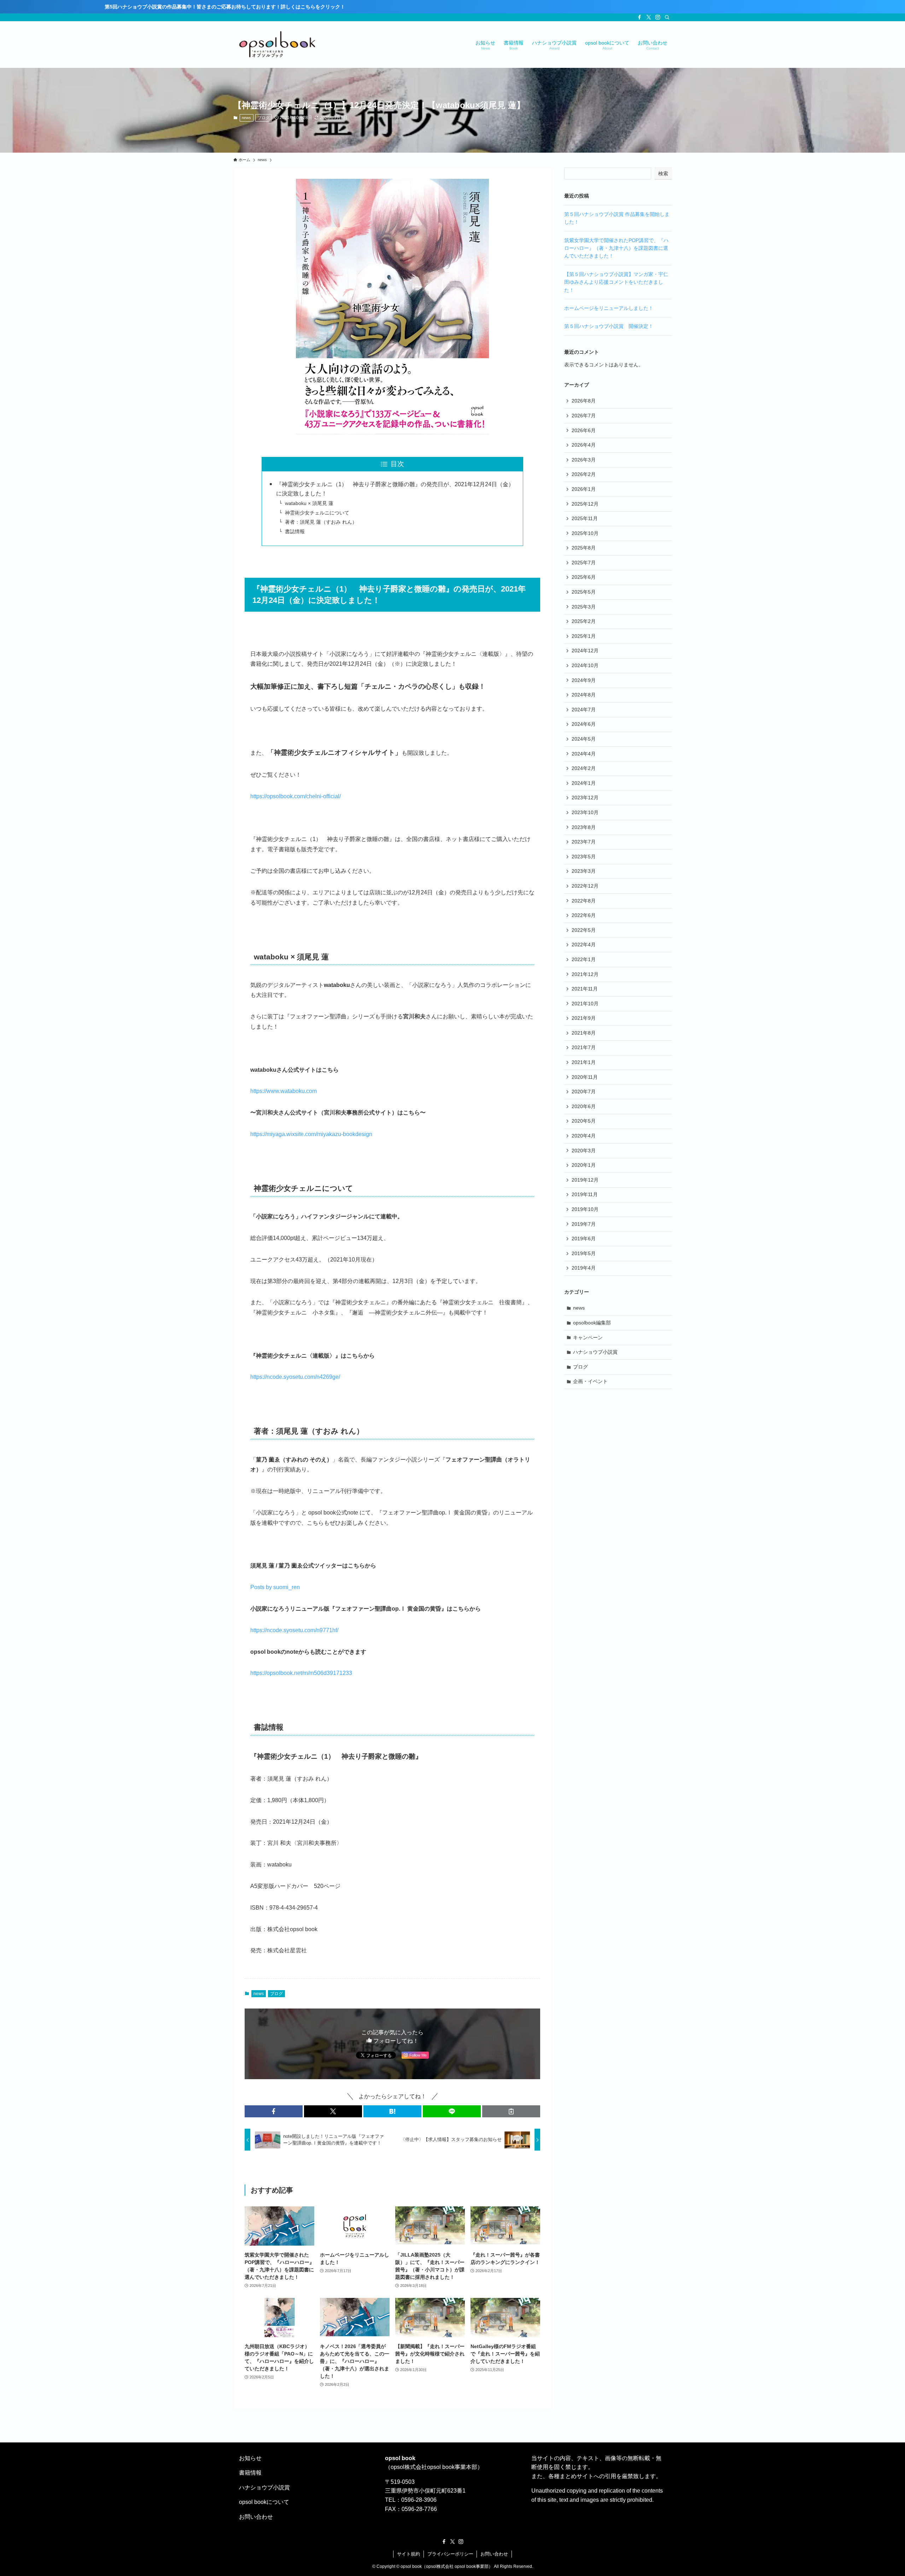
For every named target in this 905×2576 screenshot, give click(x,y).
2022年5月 (584, 930)
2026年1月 (584, 489)
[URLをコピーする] (511, 2111)
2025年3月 (584, 607)
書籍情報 (250, 2473)
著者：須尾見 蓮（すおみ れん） (321, 522)
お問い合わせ (256, 2517)
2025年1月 (584, 636)
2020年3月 (584, 1151)
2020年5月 (584, 1121)
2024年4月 (584, 754)
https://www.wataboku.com (284, 1091)
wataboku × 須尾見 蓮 (309, 503)
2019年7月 (584, 1224)
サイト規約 (408, 2554)
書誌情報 (295, 531)
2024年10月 (585, 665)
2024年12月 (585, 651)
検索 (663, 174)
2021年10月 (585, 1004)
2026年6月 (584, 430)
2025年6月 (584, 577)
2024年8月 (584, 695)
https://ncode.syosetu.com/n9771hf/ (294, 1630)
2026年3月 (584, 460)
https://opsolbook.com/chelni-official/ (296, 796)
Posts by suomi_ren (275, 1587)
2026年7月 (584, 416)
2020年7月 (584, 1092)
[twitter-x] (649, 17)
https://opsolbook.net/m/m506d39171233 (301, 1673)
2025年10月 (585, 533)
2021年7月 (584, 1047)
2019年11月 (585, 1194)
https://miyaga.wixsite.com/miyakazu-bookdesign (311, 1134)
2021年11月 (585, 989)
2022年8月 (584, 901)
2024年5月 (584, 739)
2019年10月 (585, 1209)
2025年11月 (585, 518)
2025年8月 (584, 548)
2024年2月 (584, 768)
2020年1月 (584, 1165)
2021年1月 (584, 1062)
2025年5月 (584, 592)
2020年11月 (585, 1077)
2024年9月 (584, 680)
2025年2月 (584, 621)
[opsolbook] (277, 45)
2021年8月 (584, 1033)
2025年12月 (585, 504)
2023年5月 (584, 857)
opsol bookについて (264, 2502)
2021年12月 (585, 974)
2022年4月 (584, 945)
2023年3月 (584, 871)
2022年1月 (584, 959)
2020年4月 (584, 1136)
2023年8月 (584, 827)
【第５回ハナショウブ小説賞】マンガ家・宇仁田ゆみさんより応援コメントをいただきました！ (616, 282)
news (246, 118)
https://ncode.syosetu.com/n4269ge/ (295, 1377)
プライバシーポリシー (450, 2554)
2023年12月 (585, 798)
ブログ (264, 118)
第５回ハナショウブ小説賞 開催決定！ (609, 326)
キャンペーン (588, 1337)
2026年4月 (584, 445)
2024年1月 (584, 783)
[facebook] (640, 17)
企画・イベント (590, 1381)
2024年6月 (584, 724)
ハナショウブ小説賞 (595, 1352)
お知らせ (250, 2458)
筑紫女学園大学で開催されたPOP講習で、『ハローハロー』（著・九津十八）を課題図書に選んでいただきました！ (616, 248)
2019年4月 (584, 1268)
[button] (274, 2111)
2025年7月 (584, 563)
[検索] (667, 17)
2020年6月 (584, 1106)
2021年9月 (584, 1018)
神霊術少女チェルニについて (317, 513)
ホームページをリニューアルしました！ (609, 308)
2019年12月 (585, 1180)
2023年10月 (585, 812)
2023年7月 (584, 842)
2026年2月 (584, 474)
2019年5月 (584, 1253)
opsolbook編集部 (592, 1323)
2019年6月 (584, 1239)
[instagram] (658, 17)
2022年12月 (585, 886)
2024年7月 (584, 710)
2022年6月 (584, 915)
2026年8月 (584, 401)
